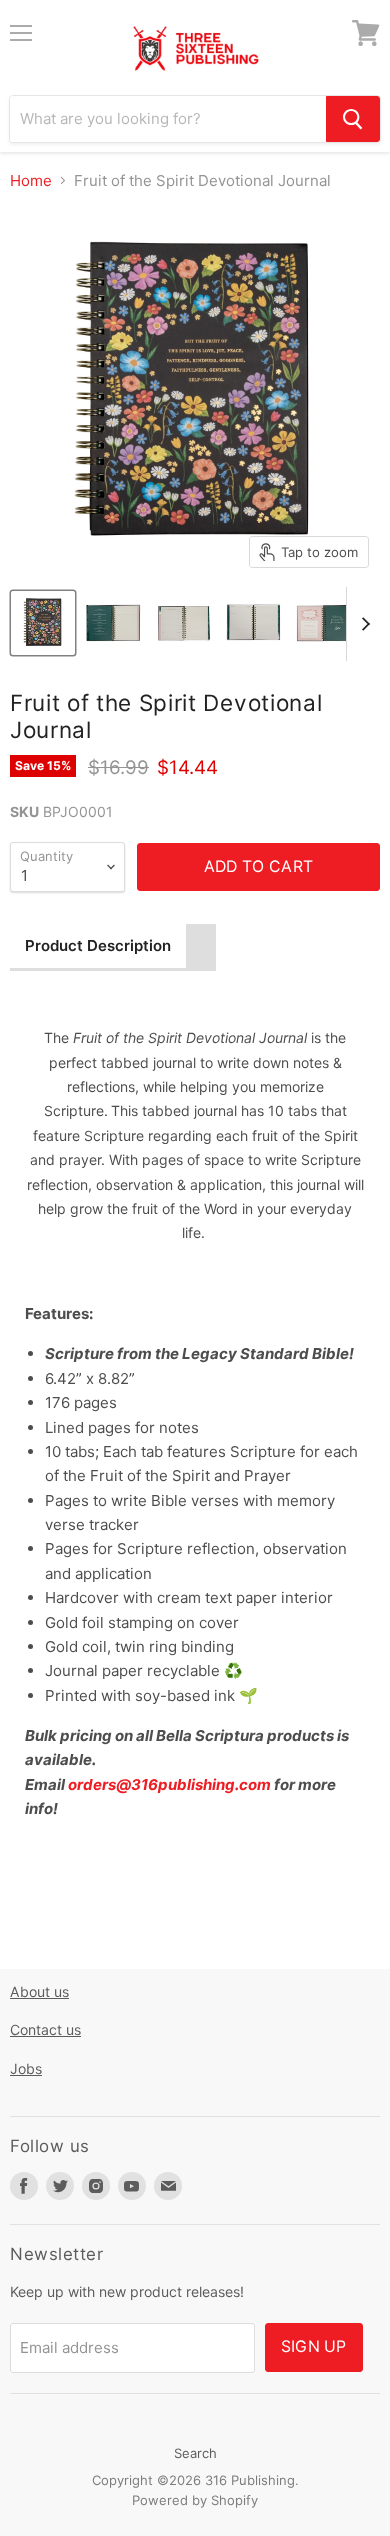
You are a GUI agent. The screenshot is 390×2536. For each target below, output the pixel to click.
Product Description (98, 945)
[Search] (353, 119)
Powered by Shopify (195, 2500)
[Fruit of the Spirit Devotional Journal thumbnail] (43, 623)
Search (195, 2453)
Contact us (45, 2029)
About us (39, 1991)
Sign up (314, 2346)
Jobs (26, 2068)
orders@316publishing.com (169, 1784)
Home (31, 180)
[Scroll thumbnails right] (362, 624)
